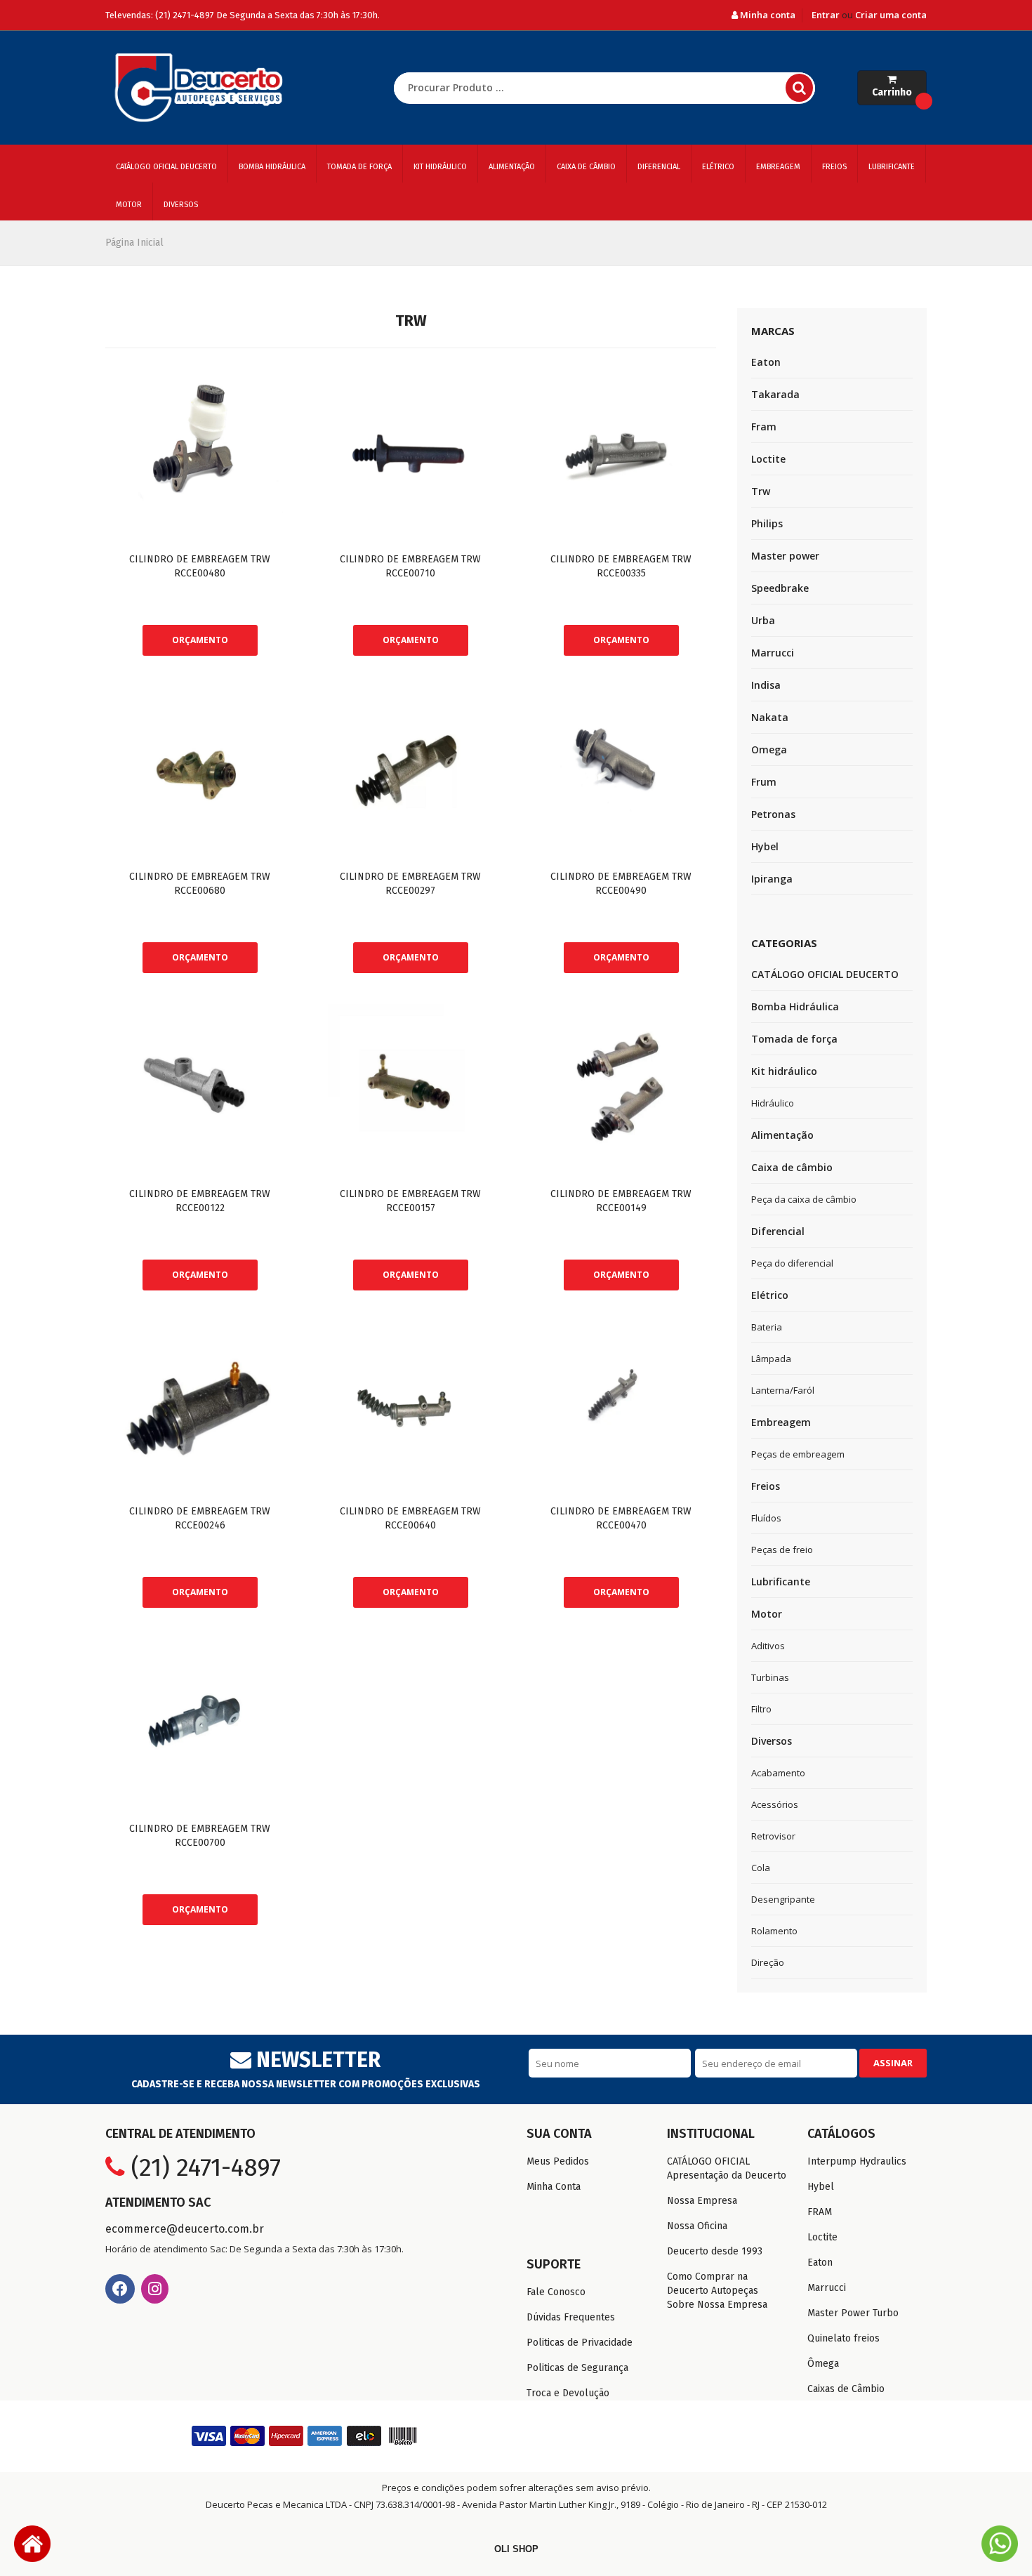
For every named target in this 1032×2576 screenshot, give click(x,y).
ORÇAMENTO (200, 640)
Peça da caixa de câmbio (804, 1199)
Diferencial (659, 167)
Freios (834, 167)
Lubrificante (892, 167)
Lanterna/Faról (783, 1390)
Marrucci (773, 653)
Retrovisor (773, 1836)
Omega (769, 749)
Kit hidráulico (440, 167)
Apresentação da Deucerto (727, 2175)
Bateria (767, 1327)
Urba (763, 620)
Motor (129, 205)
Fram (764, 427)
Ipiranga (772, 879)
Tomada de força (359, 167)
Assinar (893, 2063)
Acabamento (778, 1773)
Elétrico (718, 167)
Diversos (181, 205)
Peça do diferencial (792, 1263)
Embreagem (778, 167)
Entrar (826, 15)
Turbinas (770, 1677)
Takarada (775, 394)
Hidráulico (773, 1103)
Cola (761, 1868)
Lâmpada (771, 1359)
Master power (785, 556)
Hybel (765, 846)
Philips (767, 523)
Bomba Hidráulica (272, 167)
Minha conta (767, 15)
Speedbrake (780, 588)
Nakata (770, 717)
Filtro (761, 1709)
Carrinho (892, 92)
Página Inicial (134, 243)
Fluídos (766, 1518)
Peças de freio (782, 1550)
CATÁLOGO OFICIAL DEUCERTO (166, 167)
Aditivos (768, 1646)
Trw (761, 491)
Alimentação (512, 167)
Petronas (773, 814)
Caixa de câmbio (586, 167)
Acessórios (775, 1804)
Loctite (768, 459)
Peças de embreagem (798, 1454)
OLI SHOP (516, 2549)
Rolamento (774, 1931)
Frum (764, 782)
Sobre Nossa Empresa (717, 2305)
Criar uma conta (891, 15)
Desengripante (783, 1899)
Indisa (766, 685)
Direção (768, 1962)
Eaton (766, 362)
